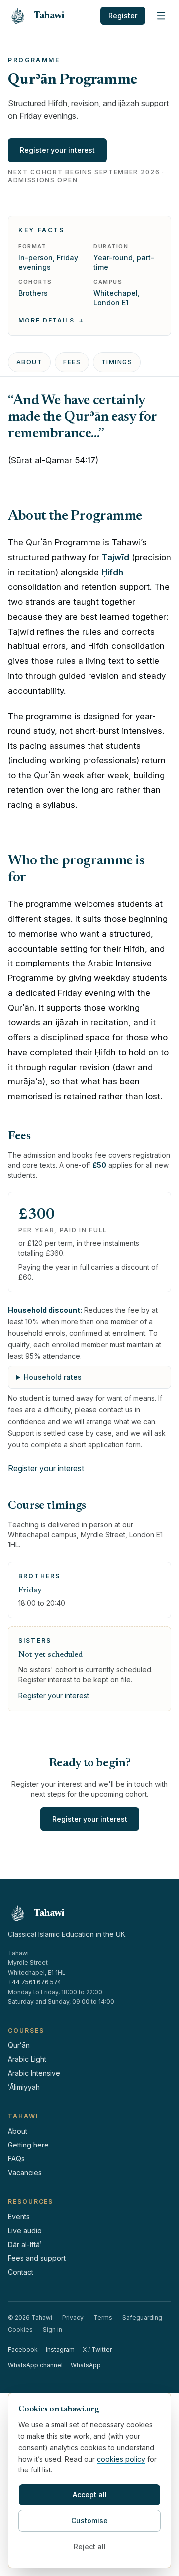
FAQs (16, 2159)
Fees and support (37, 2258)
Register (123, 16)
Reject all (90, 2546)
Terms (103, 2317)
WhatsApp (86, 2365)
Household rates (53, 1377)
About (29, 362)
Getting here (28, 2145)
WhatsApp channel (35, 2365)
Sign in (52, 2329)
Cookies (20, 2329)
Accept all (90, 2495)
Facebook (23, 2349)
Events (19, 2216)
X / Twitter (97, 2349)
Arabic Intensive (34, 2073)
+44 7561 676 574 (35, 1982)
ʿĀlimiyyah (24, 2087)
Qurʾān (19, 2045)
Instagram (60, 2349)
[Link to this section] (114, 434)
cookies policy (121, 2459)
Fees (72, 362)
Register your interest (57, 150)
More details (46, 320)
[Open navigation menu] (161, 16)
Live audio (25, 2230)
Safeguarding (142, 2317)
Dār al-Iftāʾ (25, 2244)
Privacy (73, 2317)
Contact (21, 2272)
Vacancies (25, 2173)
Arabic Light (27, 2059)
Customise (89, 2521)
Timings (117, 362)
